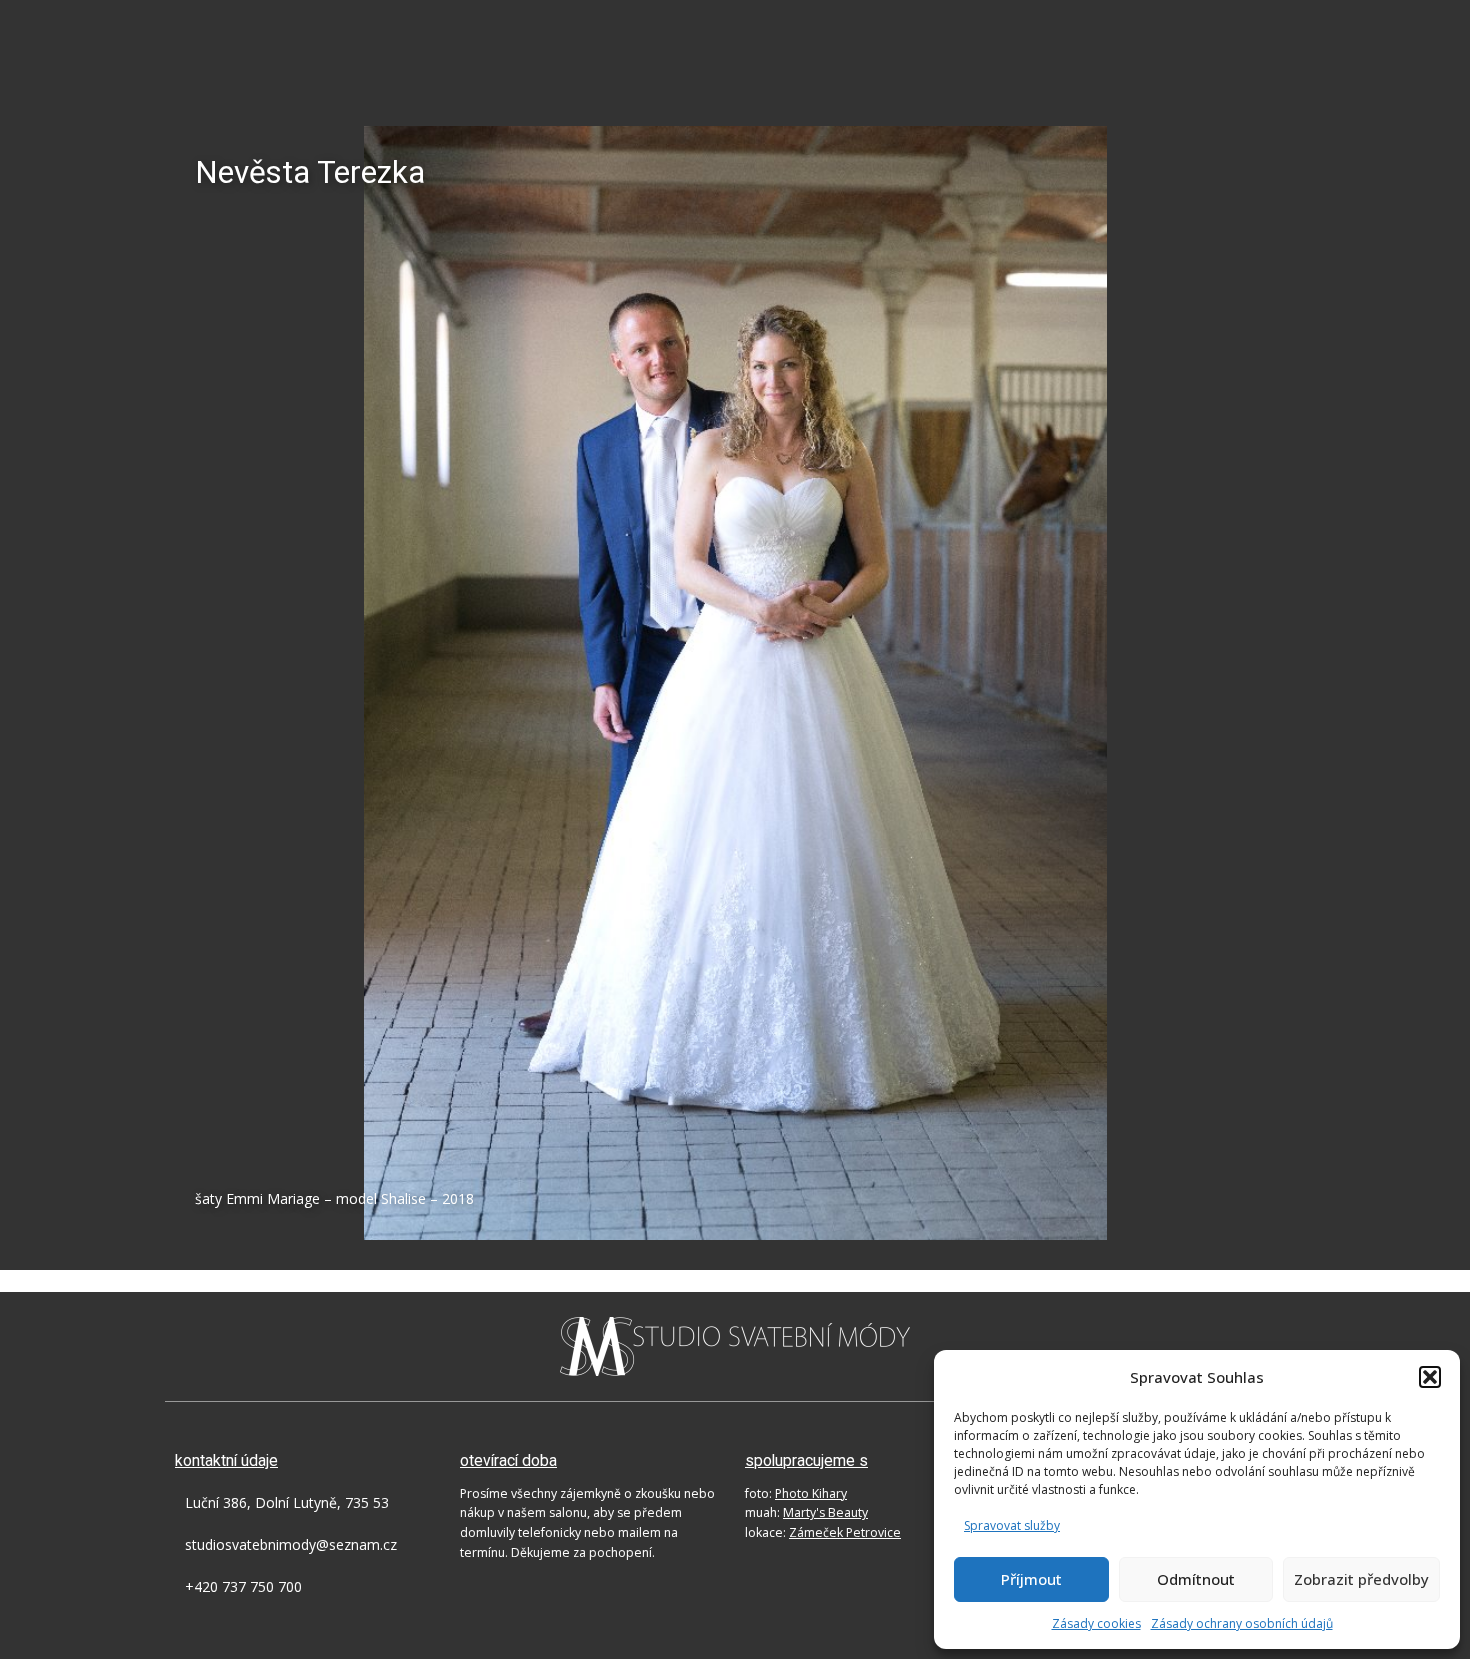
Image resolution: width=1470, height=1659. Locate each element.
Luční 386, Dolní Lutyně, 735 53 (287, 1502)
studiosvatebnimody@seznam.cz (291, 1544)
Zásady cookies (1096, 1623)
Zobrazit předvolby (1361, 1579)
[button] (1430, 1377)
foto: (796, 1493)
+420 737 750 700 (243, 1586)
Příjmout (1031, 1579)
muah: (806, 1512)
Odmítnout (1196, 1579)
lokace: (823, 1532)
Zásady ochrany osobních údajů (1242, 1623)
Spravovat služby (1012, 1525)
